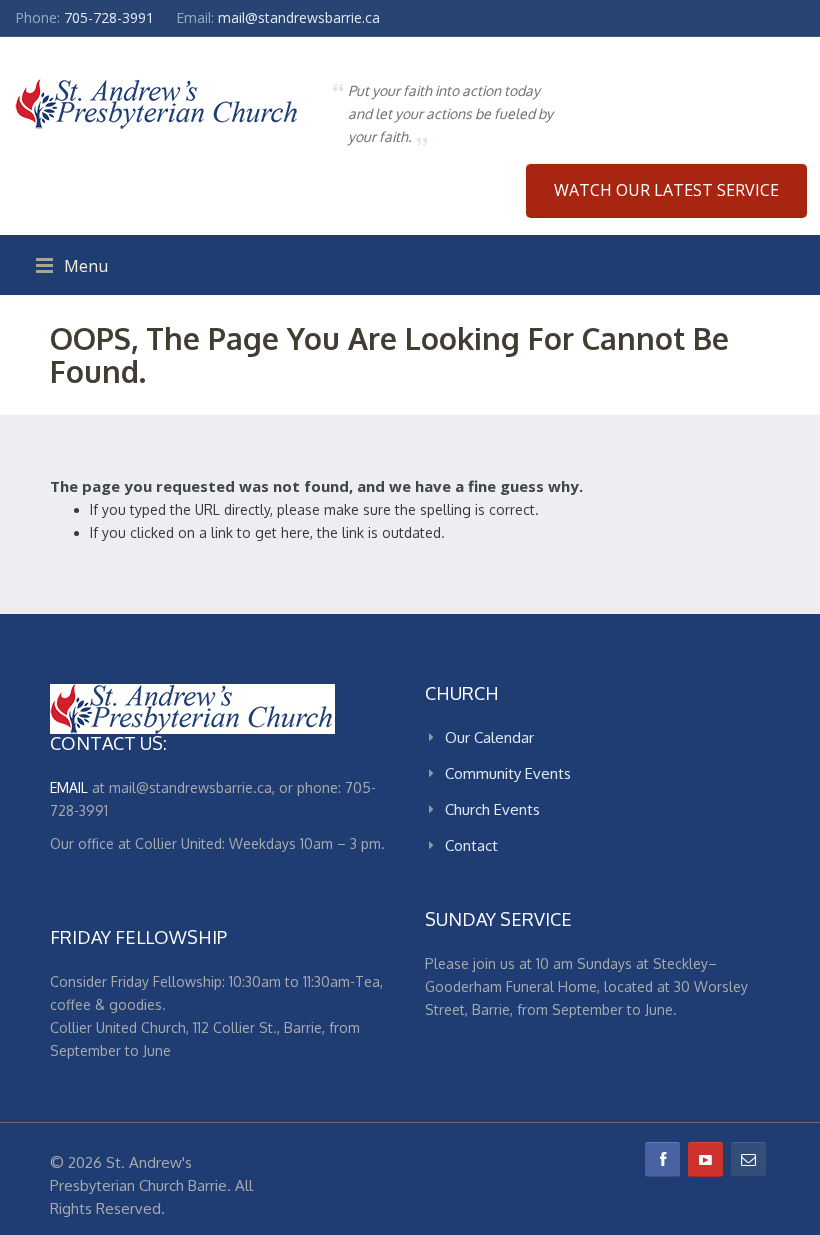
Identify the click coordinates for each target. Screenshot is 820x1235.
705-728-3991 (109, 17)
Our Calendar (489, 737)
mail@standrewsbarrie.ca (299, 17)
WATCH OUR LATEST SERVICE (666, 190)
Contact (471, 845)
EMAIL (69, 787)
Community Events (508, 773)
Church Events (492, 809)
